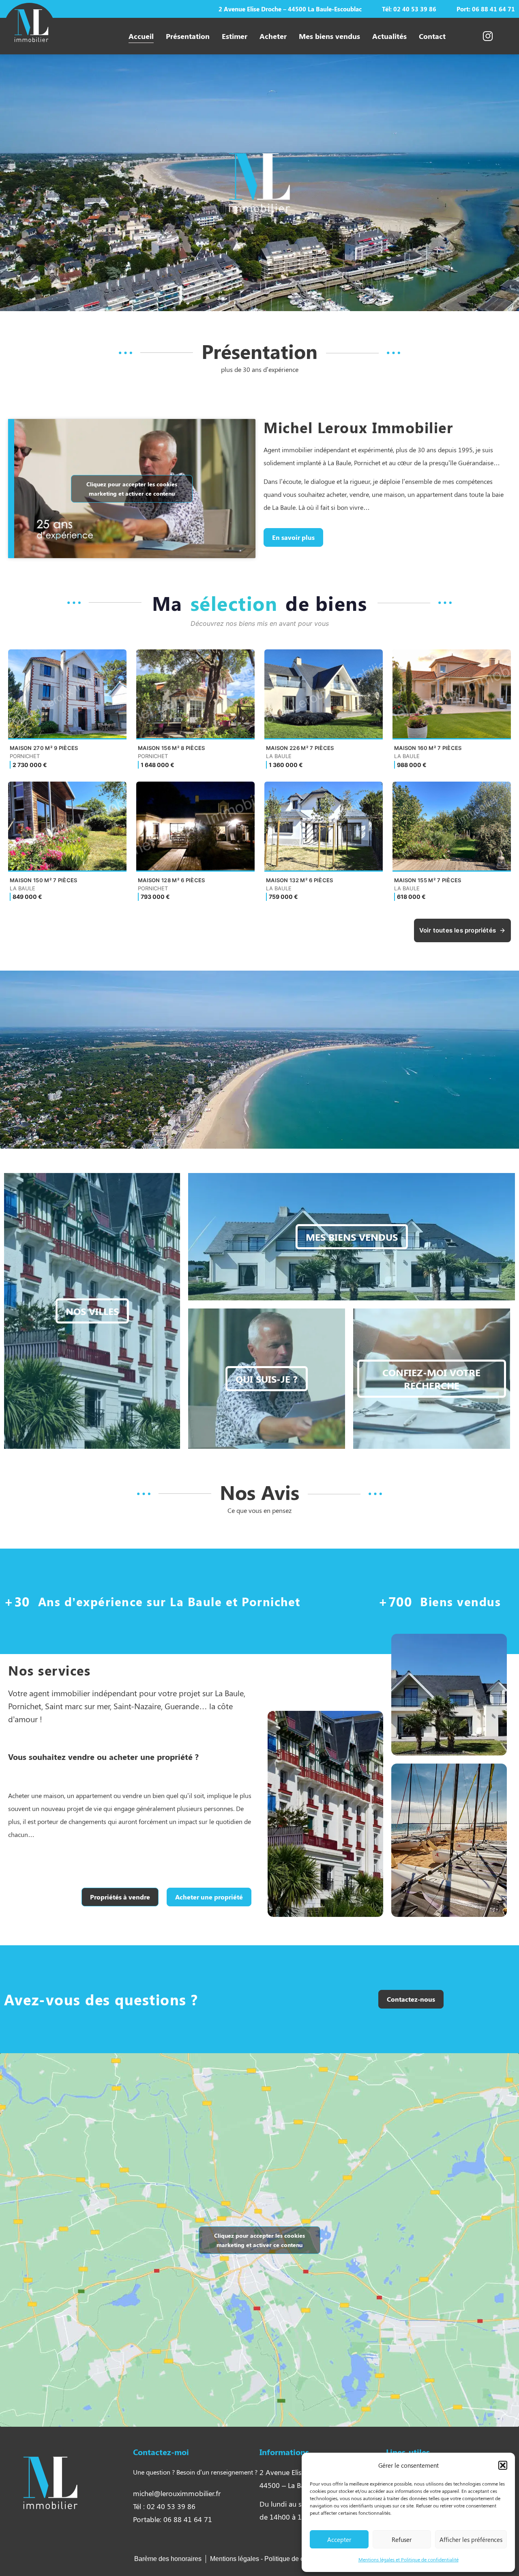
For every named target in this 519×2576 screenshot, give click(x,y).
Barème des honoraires (168, 2559)
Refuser (402, 2539)
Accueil (141, 36)
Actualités (389, 36)
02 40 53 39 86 (415, 9)
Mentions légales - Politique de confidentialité (276, 2559)
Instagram (475, 36)
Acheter (273, 36)
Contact (432, 36)
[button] (503, 2465)
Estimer (235, 36)
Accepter (339, 2539)
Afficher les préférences (471, 2539)
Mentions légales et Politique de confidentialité (409, 2559)
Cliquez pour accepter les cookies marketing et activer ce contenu (132, 489)
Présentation (188, 36)
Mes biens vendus (329, 36)
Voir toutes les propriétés (458, 930)
